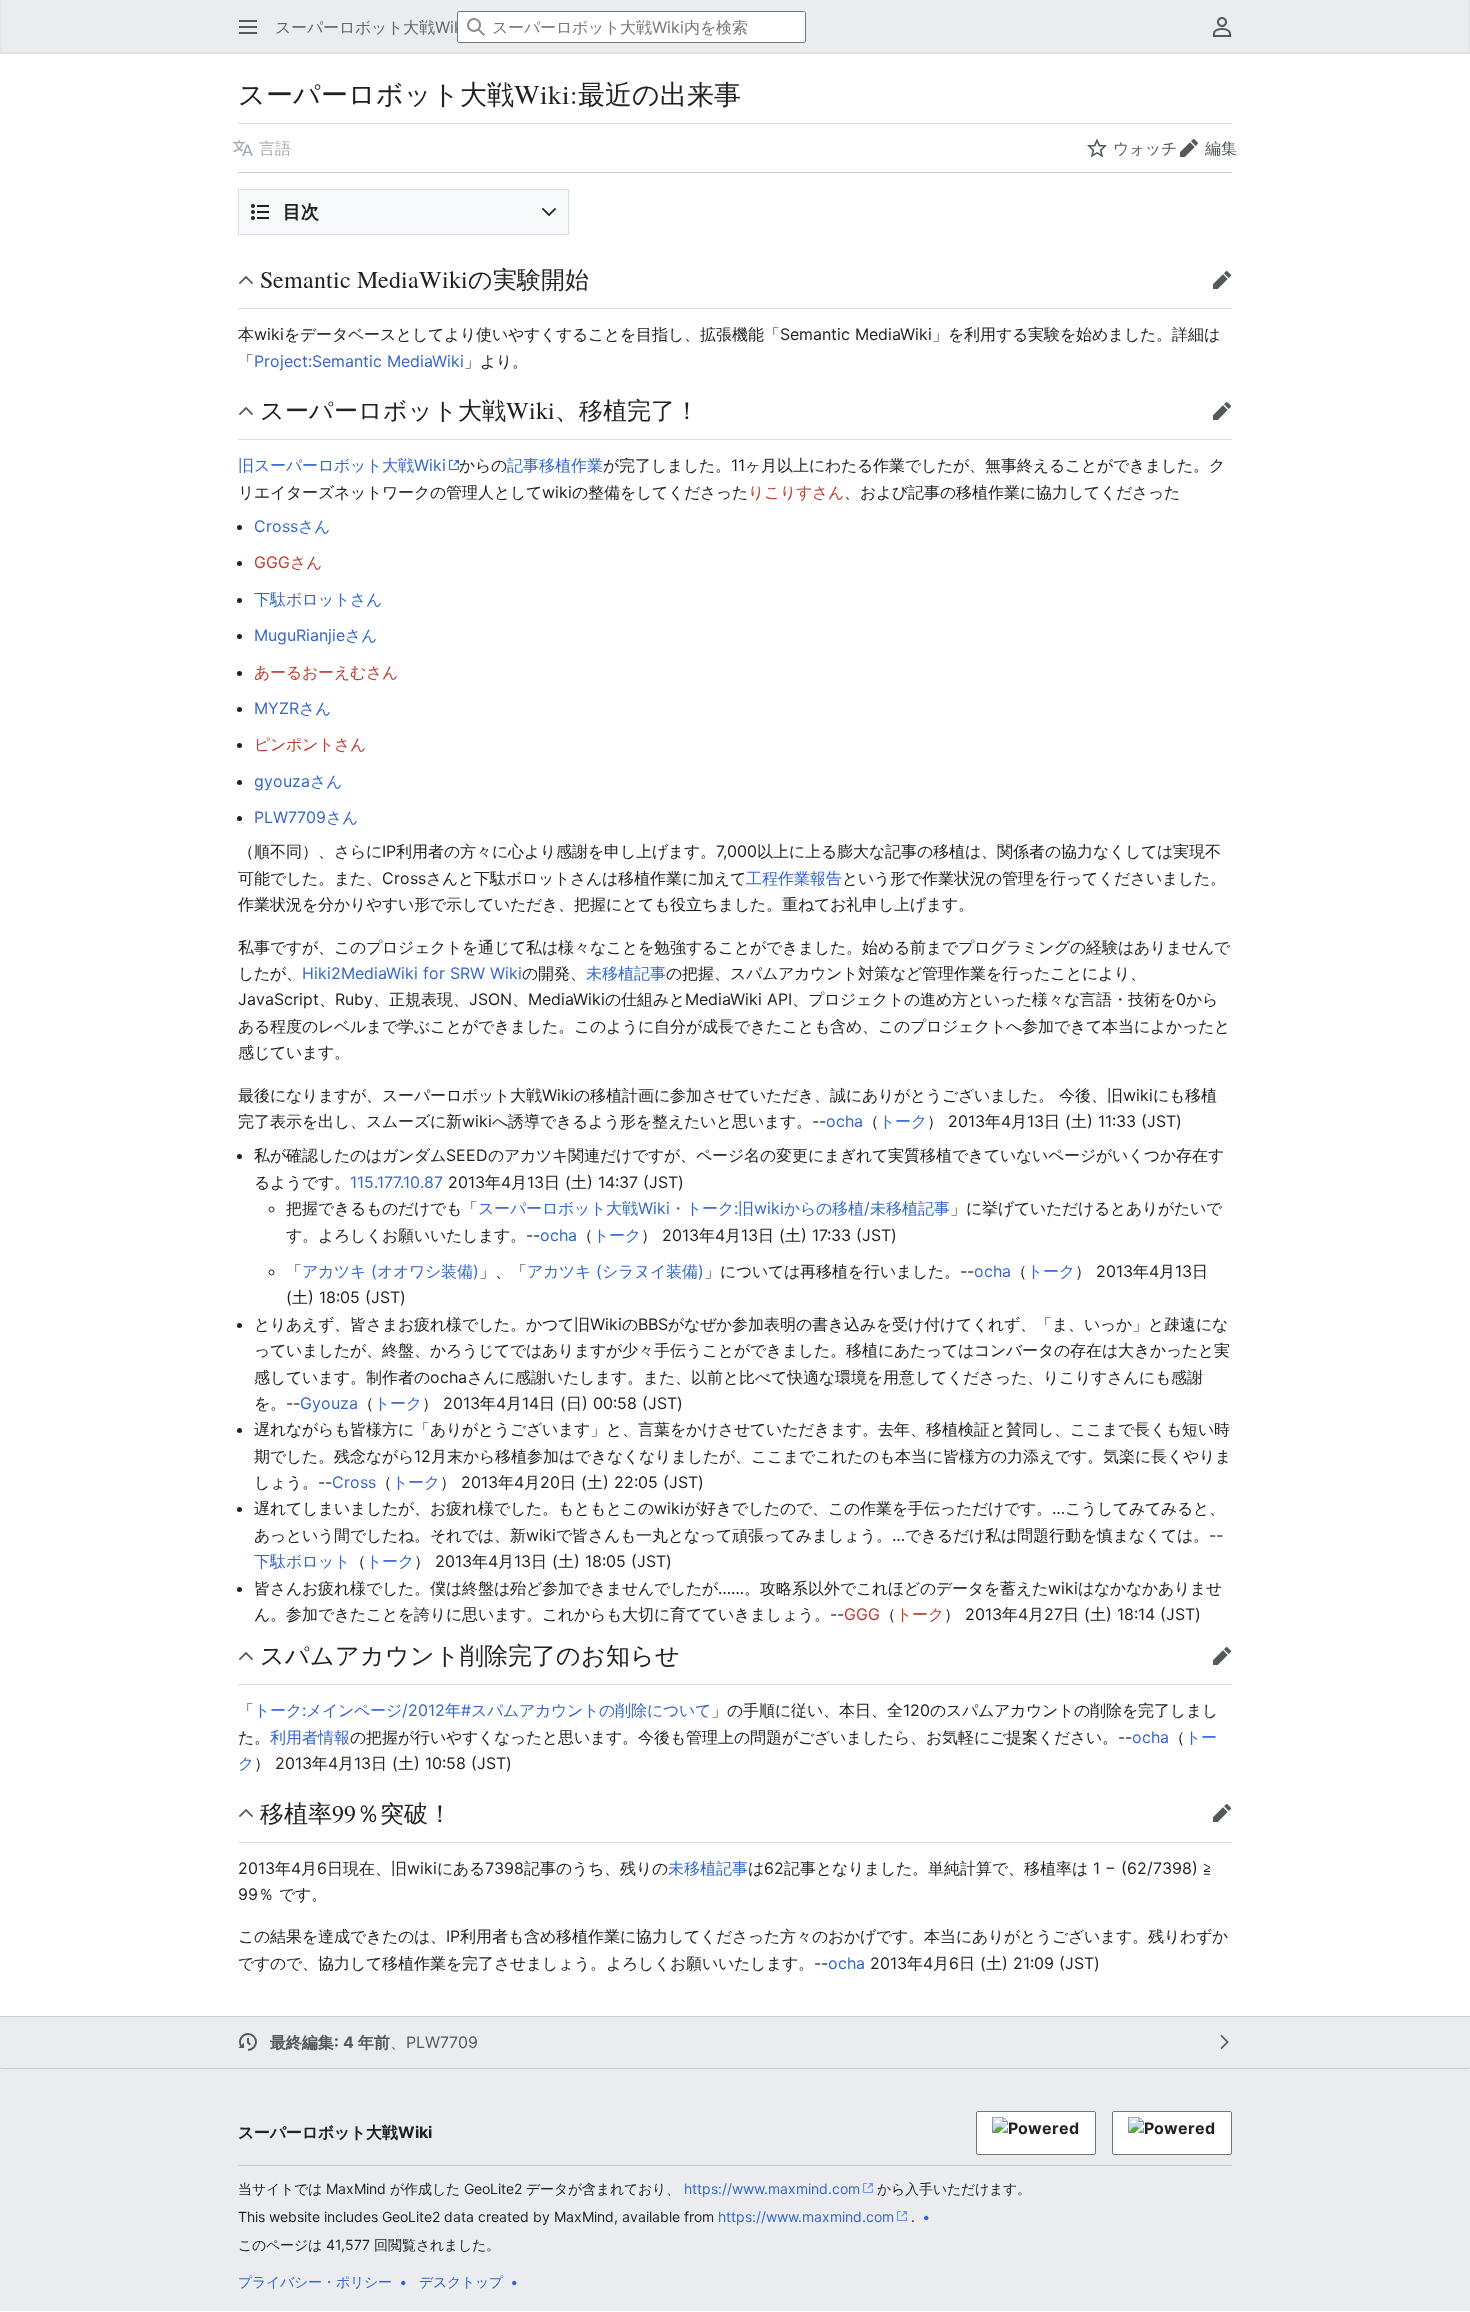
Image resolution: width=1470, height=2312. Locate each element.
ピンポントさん (310, 744)
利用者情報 (310, 1737)
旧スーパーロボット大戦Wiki (342, 465)
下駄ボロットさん (318, 599)
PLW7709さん (306, 817)
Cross (354, 1482)
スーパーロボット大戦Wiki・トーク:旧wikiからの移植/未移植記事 (714, 1208)
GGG (862, 1614)
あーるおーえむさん (326, 672)
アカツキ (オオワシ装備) (390, 1271)
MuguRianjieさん (315, 635)
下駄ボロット (302, 1561)
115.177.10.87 (396, 1182)
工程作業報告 (794, 878)
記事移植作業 (555, 465)
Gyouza (329, 1403)
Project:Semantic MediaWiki (359, 361)
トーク (903, 1121)
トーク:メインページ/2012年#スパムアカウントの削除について (482, 1710)
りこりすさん (796, 492)
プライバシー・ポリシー (315, 2281)
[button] (242, 27)
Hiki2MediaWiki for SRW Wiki (412, 973)
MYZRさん (292, 708)
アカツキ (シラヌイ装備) (615, 1271)
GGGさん (288, 562)
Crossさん (292, 526)
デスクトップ (461, 2281)
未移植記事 (626, 973)
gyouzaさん (298, 781)
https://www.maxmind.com (772, 2188)
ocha (844, 1121)
